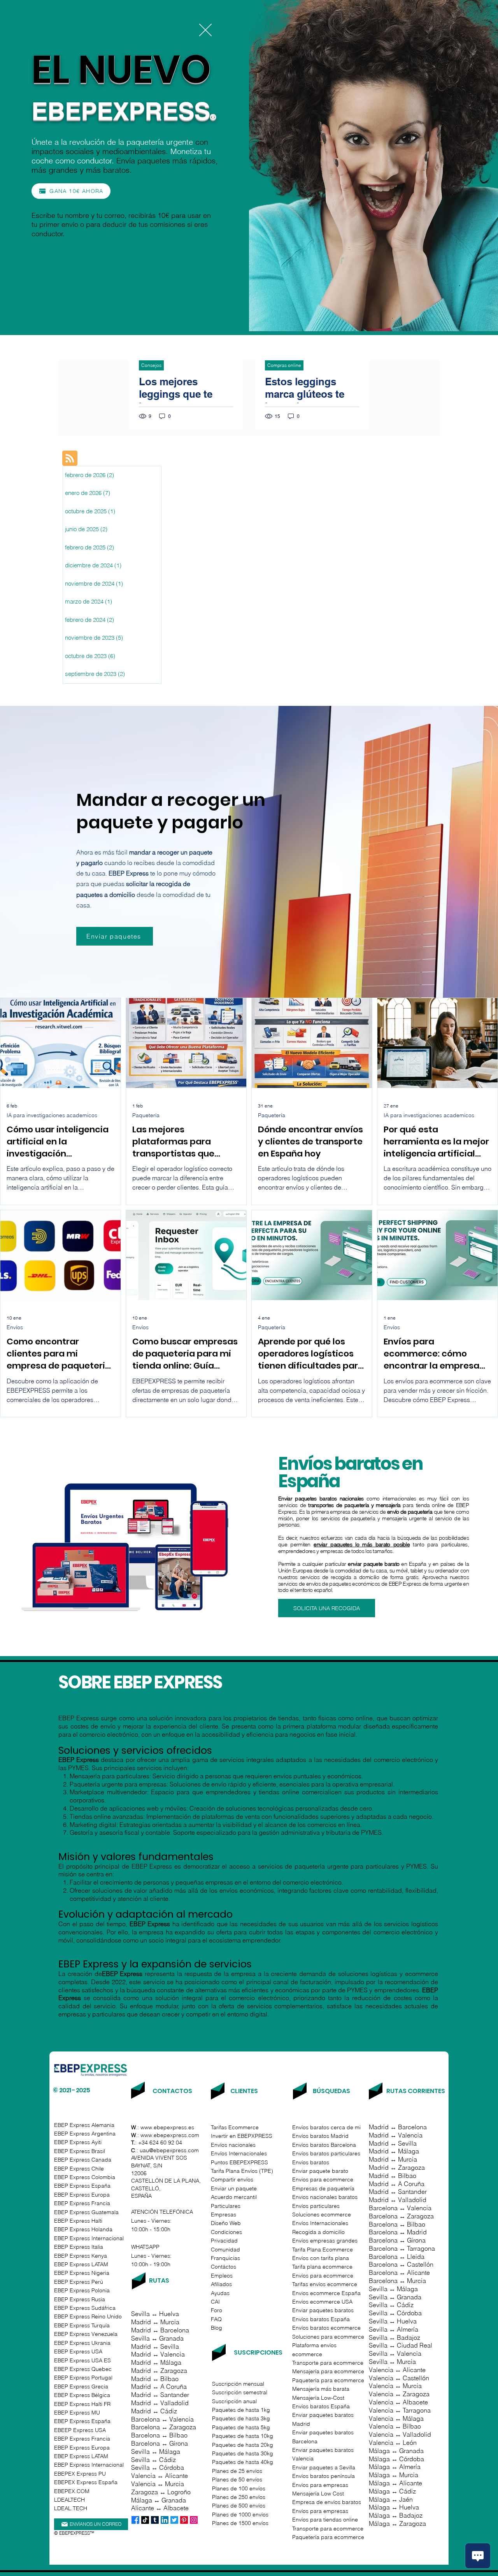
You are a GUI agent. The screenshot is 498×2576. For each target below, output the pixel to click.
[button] (205, 30)
